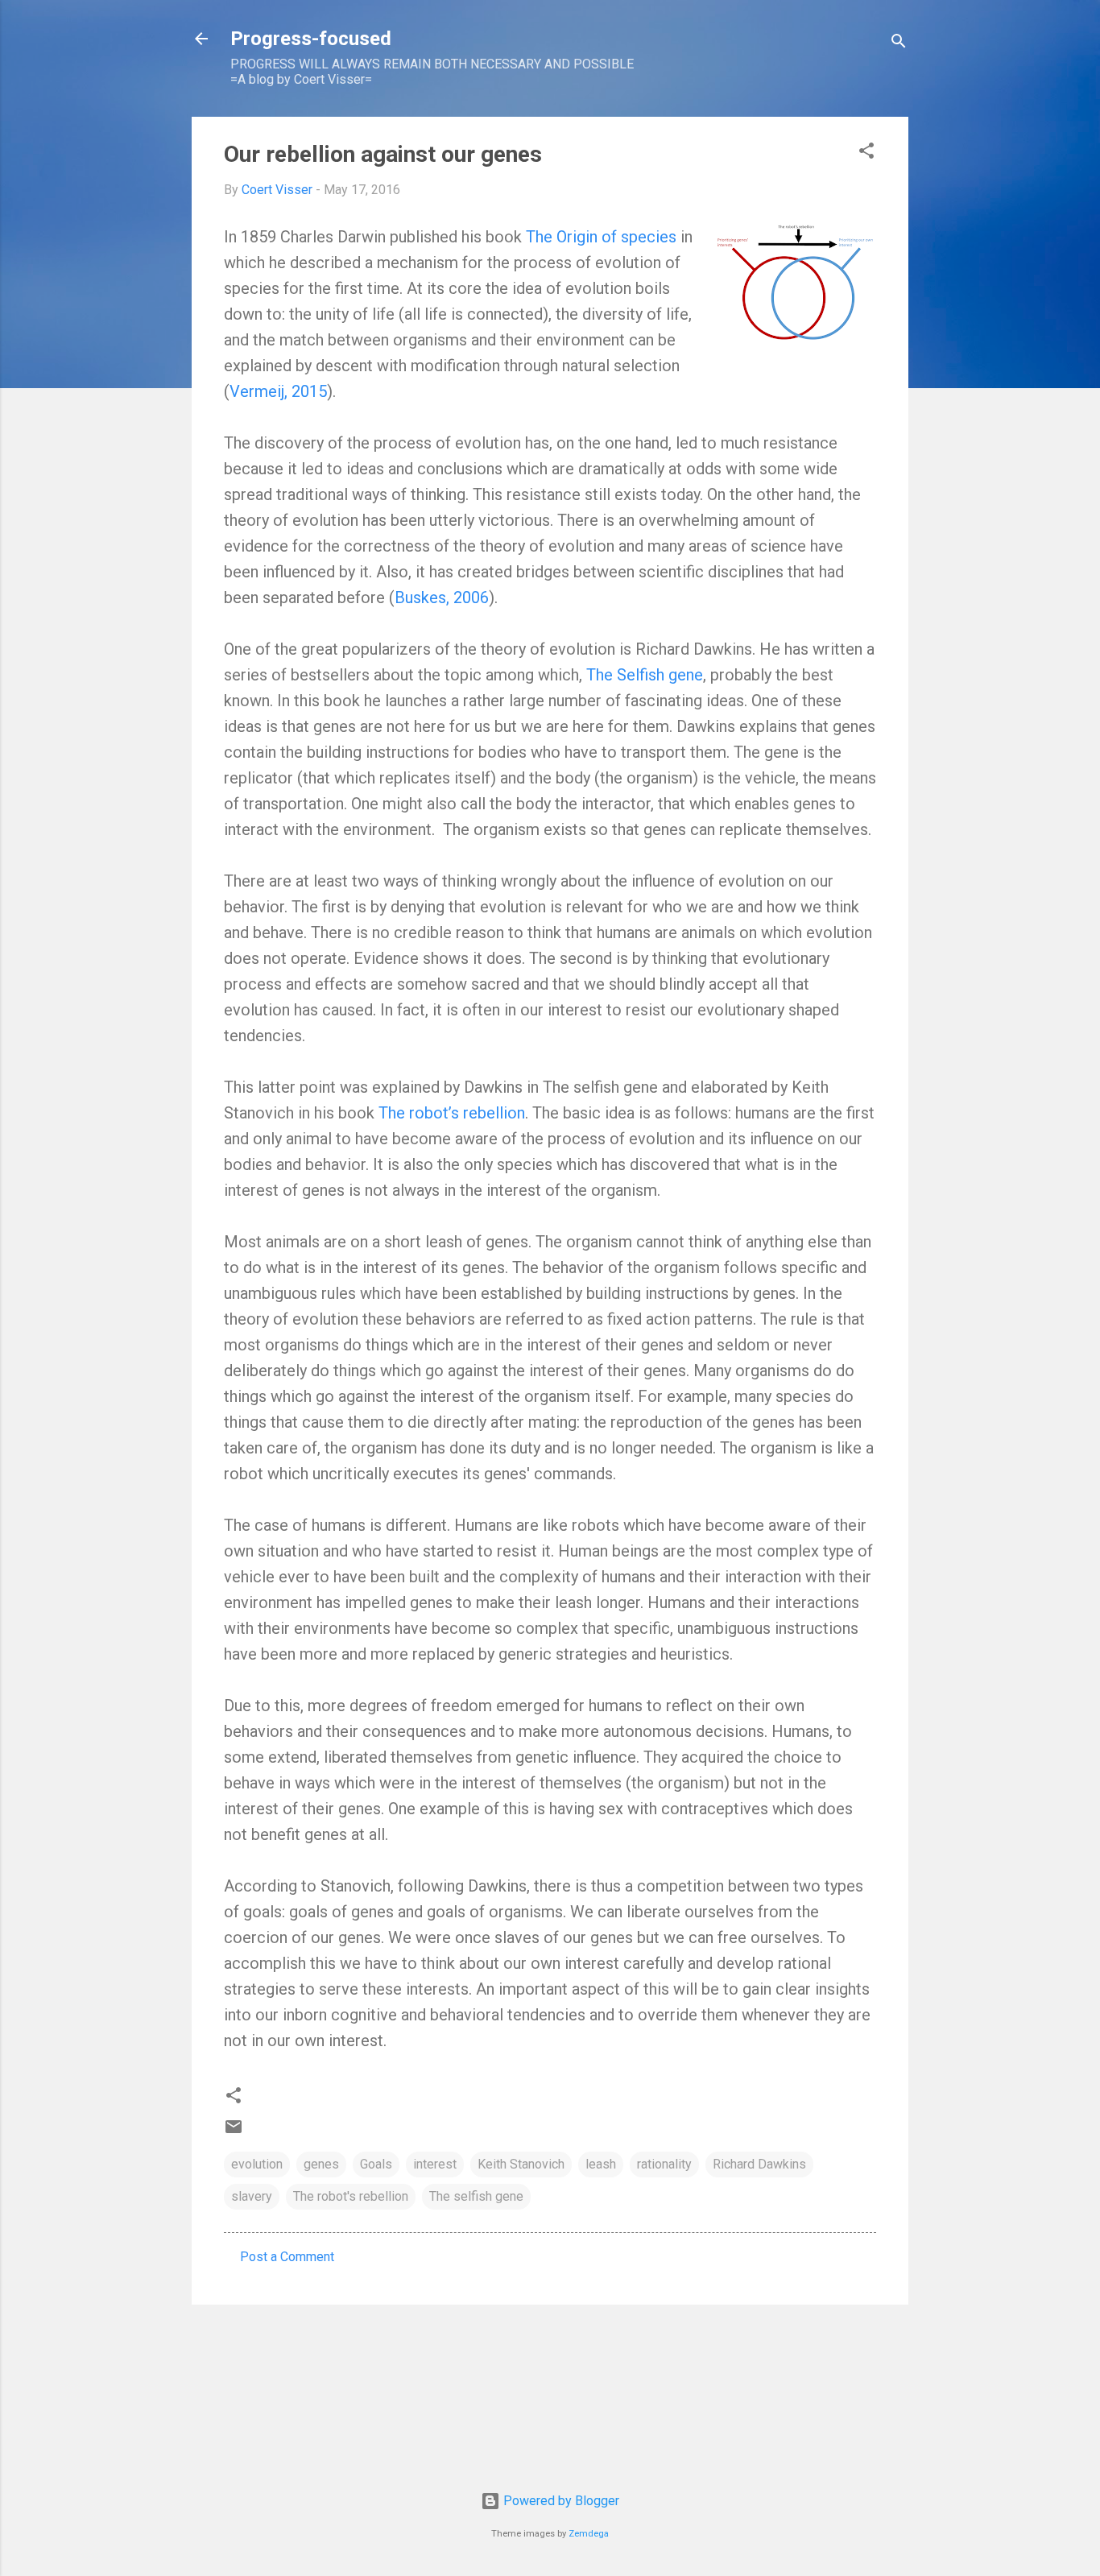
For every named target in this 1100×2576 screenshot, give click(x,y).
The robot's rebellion (351, 2196)
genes (321, 2164)
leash (601, 2164)
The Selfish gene (645, 675)
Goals (376, 2164)
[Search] (899, 44)
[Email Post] (234, 2132)
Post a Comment (287, 2257)
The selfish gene (476, 2196)
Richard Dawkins (759, 2164)
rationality (664, 2164)
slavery (252, 2196)
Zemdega (589, 2534)
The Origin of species (601, 237)
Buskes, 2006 (442, 597)
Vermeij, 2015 (278, 391)
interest (435, 2164)
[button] (866, 153)
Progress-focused (311, 39)
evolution (257, 2164)
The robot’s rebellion (452, 1113)
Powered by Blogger (560, 2501)
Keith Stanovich (521, 2164)
